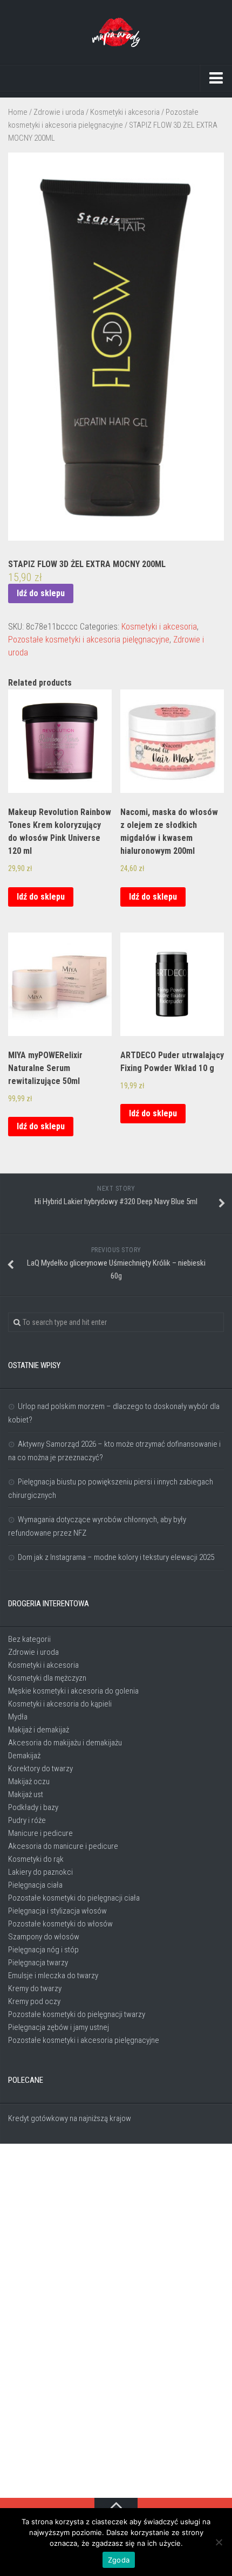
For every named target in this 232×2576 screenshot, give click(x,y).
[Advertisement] (116, 2322)
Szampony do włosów (44, 1937)
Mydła (18, 1717)
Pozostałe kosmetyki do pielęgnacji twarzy (77, 2014)
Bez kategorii (29, 1639)
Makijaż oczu (29, 1781)
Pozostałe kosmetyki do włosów (60, 1924)
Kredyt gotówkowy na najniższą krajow (70, 2118)
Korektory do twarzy (40, 1769)
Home (18, 112)
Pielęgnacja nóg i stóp (43, 1950)
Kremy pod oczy (34, 2001)
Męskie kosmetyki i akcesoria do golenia (73, 1691)
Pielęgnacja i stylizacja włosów (57, 1911)
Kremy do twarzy (35, 1988)
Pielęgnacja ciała (35, 1885)
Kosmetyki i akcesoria (125, 112)
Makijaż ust (26, 1794)
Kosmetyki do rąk (36, 1859)
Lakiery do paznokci (40, 1872)
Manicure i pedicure (40, 1833)
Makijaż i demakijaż (39, 1730)
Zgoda (119, 2560)
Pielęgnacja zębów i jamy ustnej (59, 2027)
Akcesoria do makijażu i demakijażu (65, 1743)
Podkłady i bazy (33, 1807)
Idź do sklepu (41, 593)
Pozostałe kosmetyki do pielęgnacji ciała (74, 1898)
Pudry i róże (27, 1820)
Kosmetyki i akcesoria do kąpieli (60, 1704)
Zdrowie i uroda (59, 112)
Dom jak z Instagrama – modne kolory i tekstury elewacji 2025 (116, 1557)
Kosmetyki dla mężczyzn (47, 1678)
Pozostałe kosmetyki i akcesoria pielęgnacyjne (89, 640)
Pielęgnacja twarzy (38, 1963)
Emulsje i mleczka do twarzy (53, 1976)
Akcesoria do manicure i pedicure (63, 1846)
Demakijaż (24, 1756)
